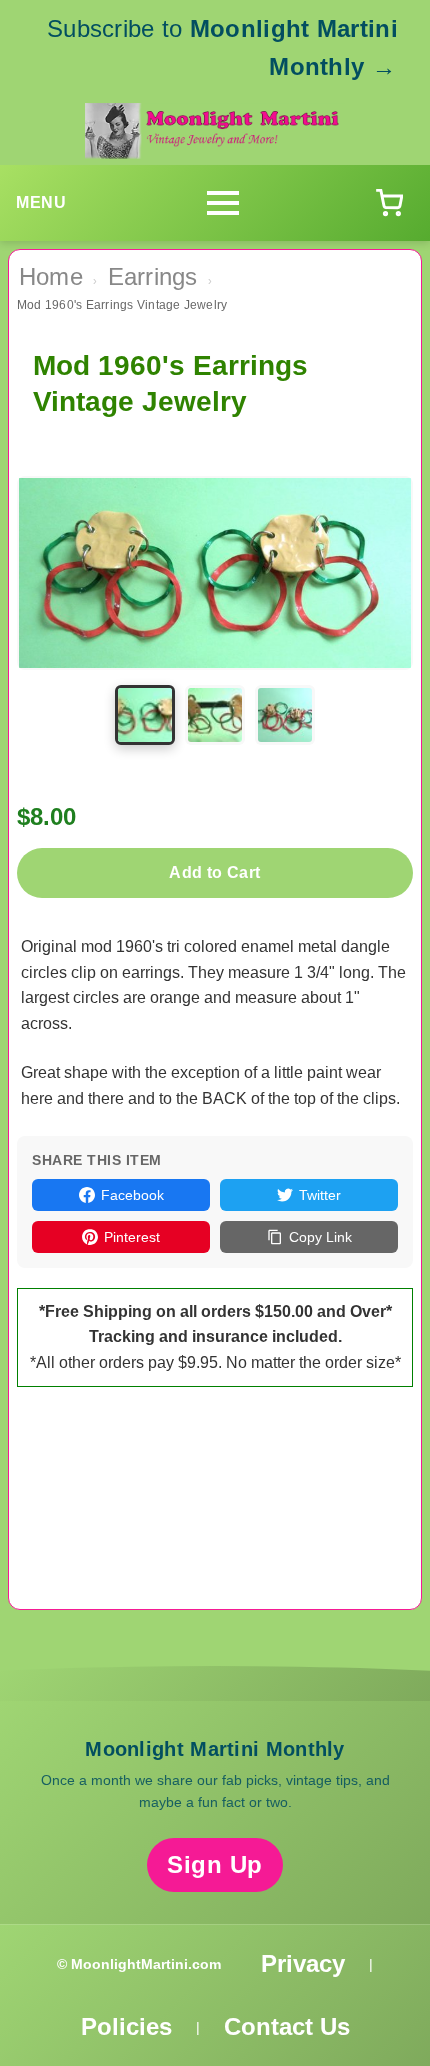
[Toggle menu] (223, 203)
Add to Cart (214, 872)
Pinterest (132, 1237)
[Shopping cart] (389, 203)
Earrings (153, 276)
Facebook (132, 1195)
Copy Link (320, 1237)
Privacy (303, 1963)
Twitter (320, 1195)
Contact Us (287, 2026)
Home (51, 276)
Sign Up (215, 1864)
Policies (126, 2026)
